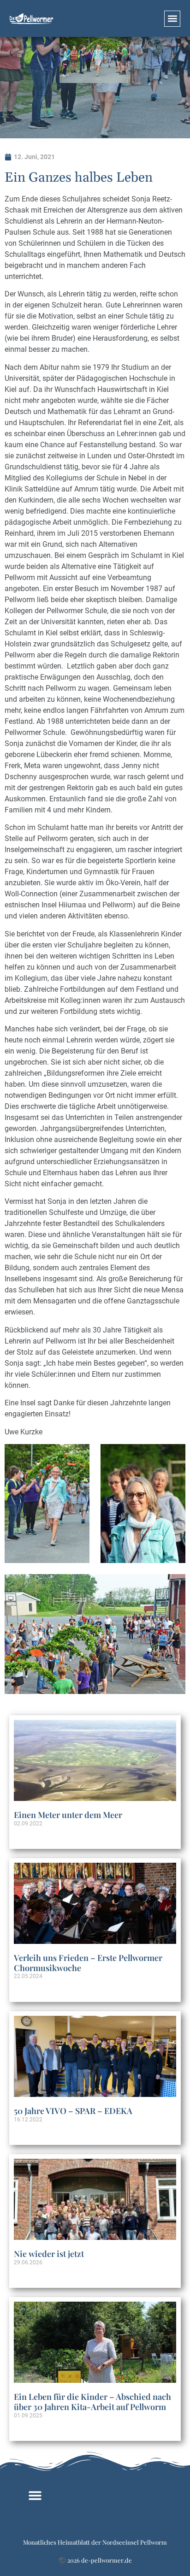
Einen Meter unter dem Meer (68, 1815)
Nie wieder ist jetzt (49, 2254)
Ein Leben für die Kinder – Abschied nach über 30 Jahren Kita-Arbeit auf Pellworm (92, 2402)
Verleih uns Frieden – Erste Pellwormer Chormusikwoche (88, 1963)
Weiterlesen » (30, 1839)
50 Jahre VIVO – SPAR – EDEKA (73, 2111)
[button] (172, 19)
